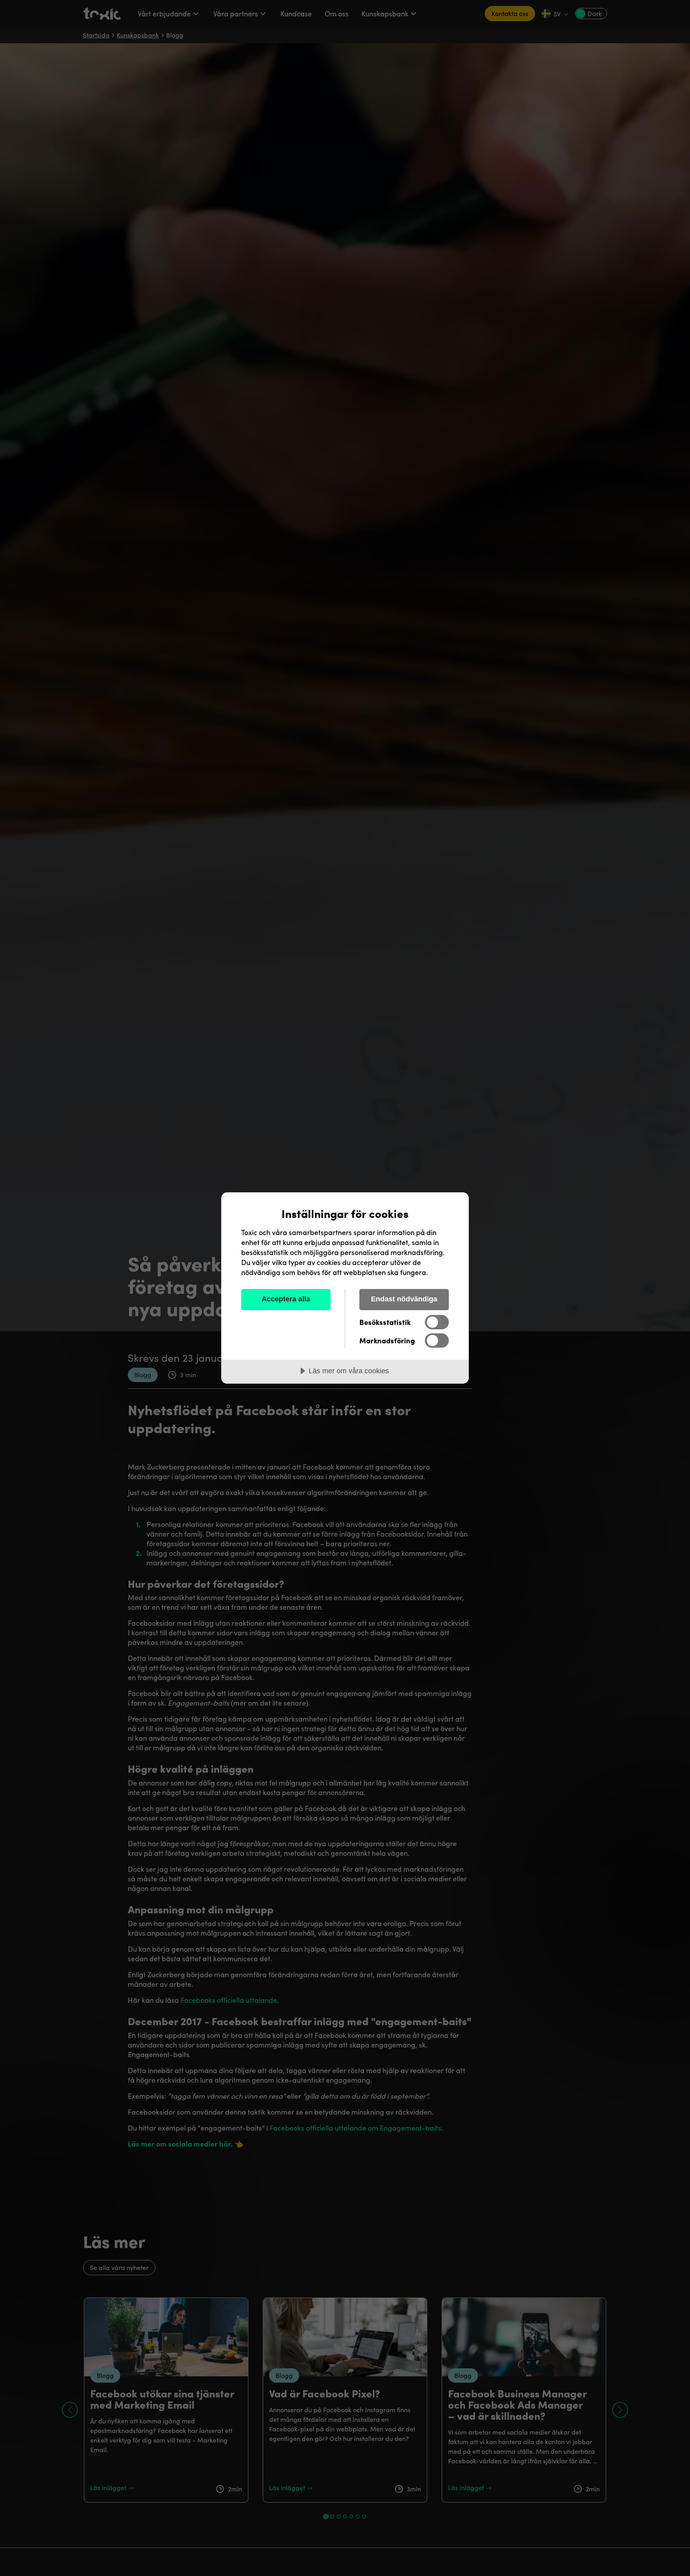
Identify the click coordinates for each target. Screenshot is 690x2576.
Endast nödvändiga (404, 1299)
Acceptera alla (286, 1299)
